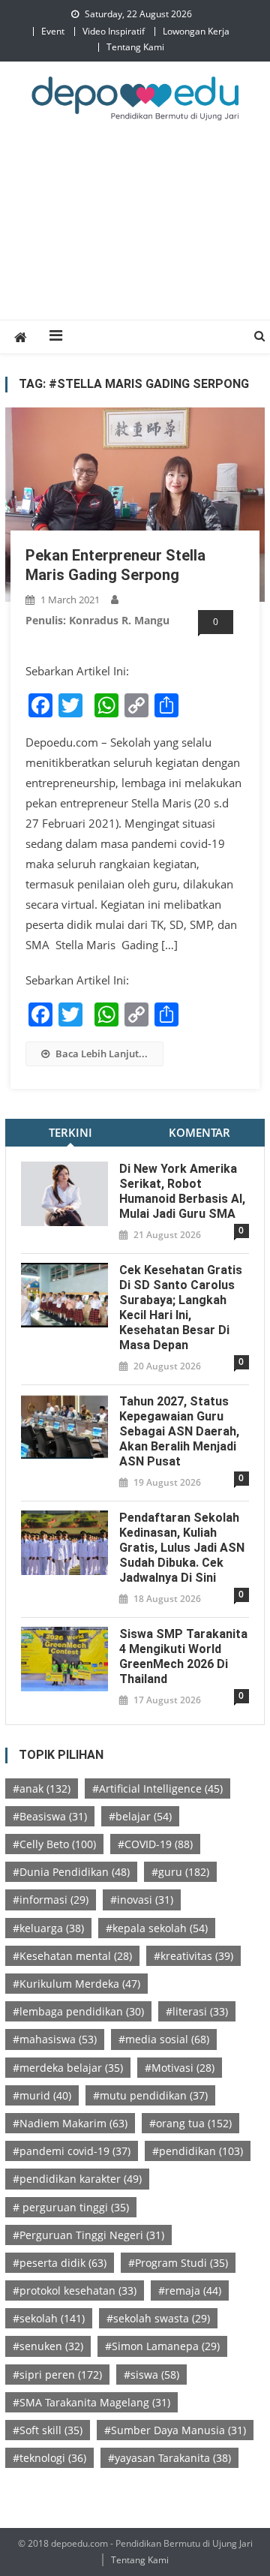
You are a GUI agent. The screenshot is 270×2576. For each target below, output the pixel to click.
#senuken (48, 2346)
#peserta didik (60, 2263)
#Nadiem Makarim (70, 2123)
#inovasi (142, 1900)
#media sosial (164, 2039)
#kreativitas (193, 1956)
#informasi (51, 1900)
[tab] (70, 1133)
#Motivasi (180, 2068)
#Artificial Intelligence (157, 1788)
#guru (180, 1872)
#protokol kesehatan (75, 2290)
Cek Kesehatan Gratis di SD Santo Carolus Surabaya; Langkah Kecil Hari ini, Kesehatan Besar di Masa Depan (181, 1308)
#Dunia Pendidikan (71, 1872)
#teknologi (49, 2458)
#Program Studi (178, 2263)
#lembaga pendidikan (78, 2011)
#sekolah (49, 2318)
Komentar (199, 1132)
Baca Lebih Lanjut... (102, 1054)
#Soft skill (48, 2430)
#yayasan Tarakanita (169, 2458)
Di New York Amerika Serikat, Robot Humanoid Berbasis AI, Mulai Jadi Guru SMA (182, 1191)
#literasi (197, 2011)
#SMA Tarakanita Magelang (91, 2402)
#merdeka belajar (68, 2068)
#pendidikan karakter (77, 2179)
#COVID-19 (155, 1844)
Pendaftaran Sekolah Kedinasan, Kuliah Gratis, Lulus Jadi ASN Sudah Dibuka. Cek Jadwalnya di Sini (182, 1548)
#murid (42, 2095)
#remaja (190, 2290)
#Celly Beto (54, 1844)
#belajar (140, 1816)
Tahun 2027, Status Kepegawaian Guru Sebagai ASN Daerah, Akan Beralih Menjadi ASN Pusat (179, 1431)
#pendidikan (198, 2151)
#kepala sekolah (157, 1928)
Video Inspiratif (114, 31)
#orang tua (190, 2123)
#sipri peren (57, 2375)
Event (53, 31)
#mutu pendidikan (150, 2095)
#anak (42, 1788)
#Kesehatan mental (72, 1956)
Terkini (70, 1132)
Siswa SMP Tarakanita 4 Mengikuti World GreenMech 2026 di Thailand (183, 1656)
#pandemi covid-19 (72, 2151)
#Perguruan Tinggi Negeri (88, 2235)
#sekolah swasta (158, 2318)
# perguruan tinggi (71, 2207)
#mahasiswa (55, 2039)
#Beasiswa (50, 1816)
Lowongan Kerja (196, 31)
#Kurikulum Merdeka (76, 1984)
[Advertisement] (135, 237)
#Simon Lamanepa (162, 2346)
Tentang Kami (135, 47)
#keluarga (48, 1928)
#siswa (151, 2375)
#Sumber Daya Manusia (175, 2430)
